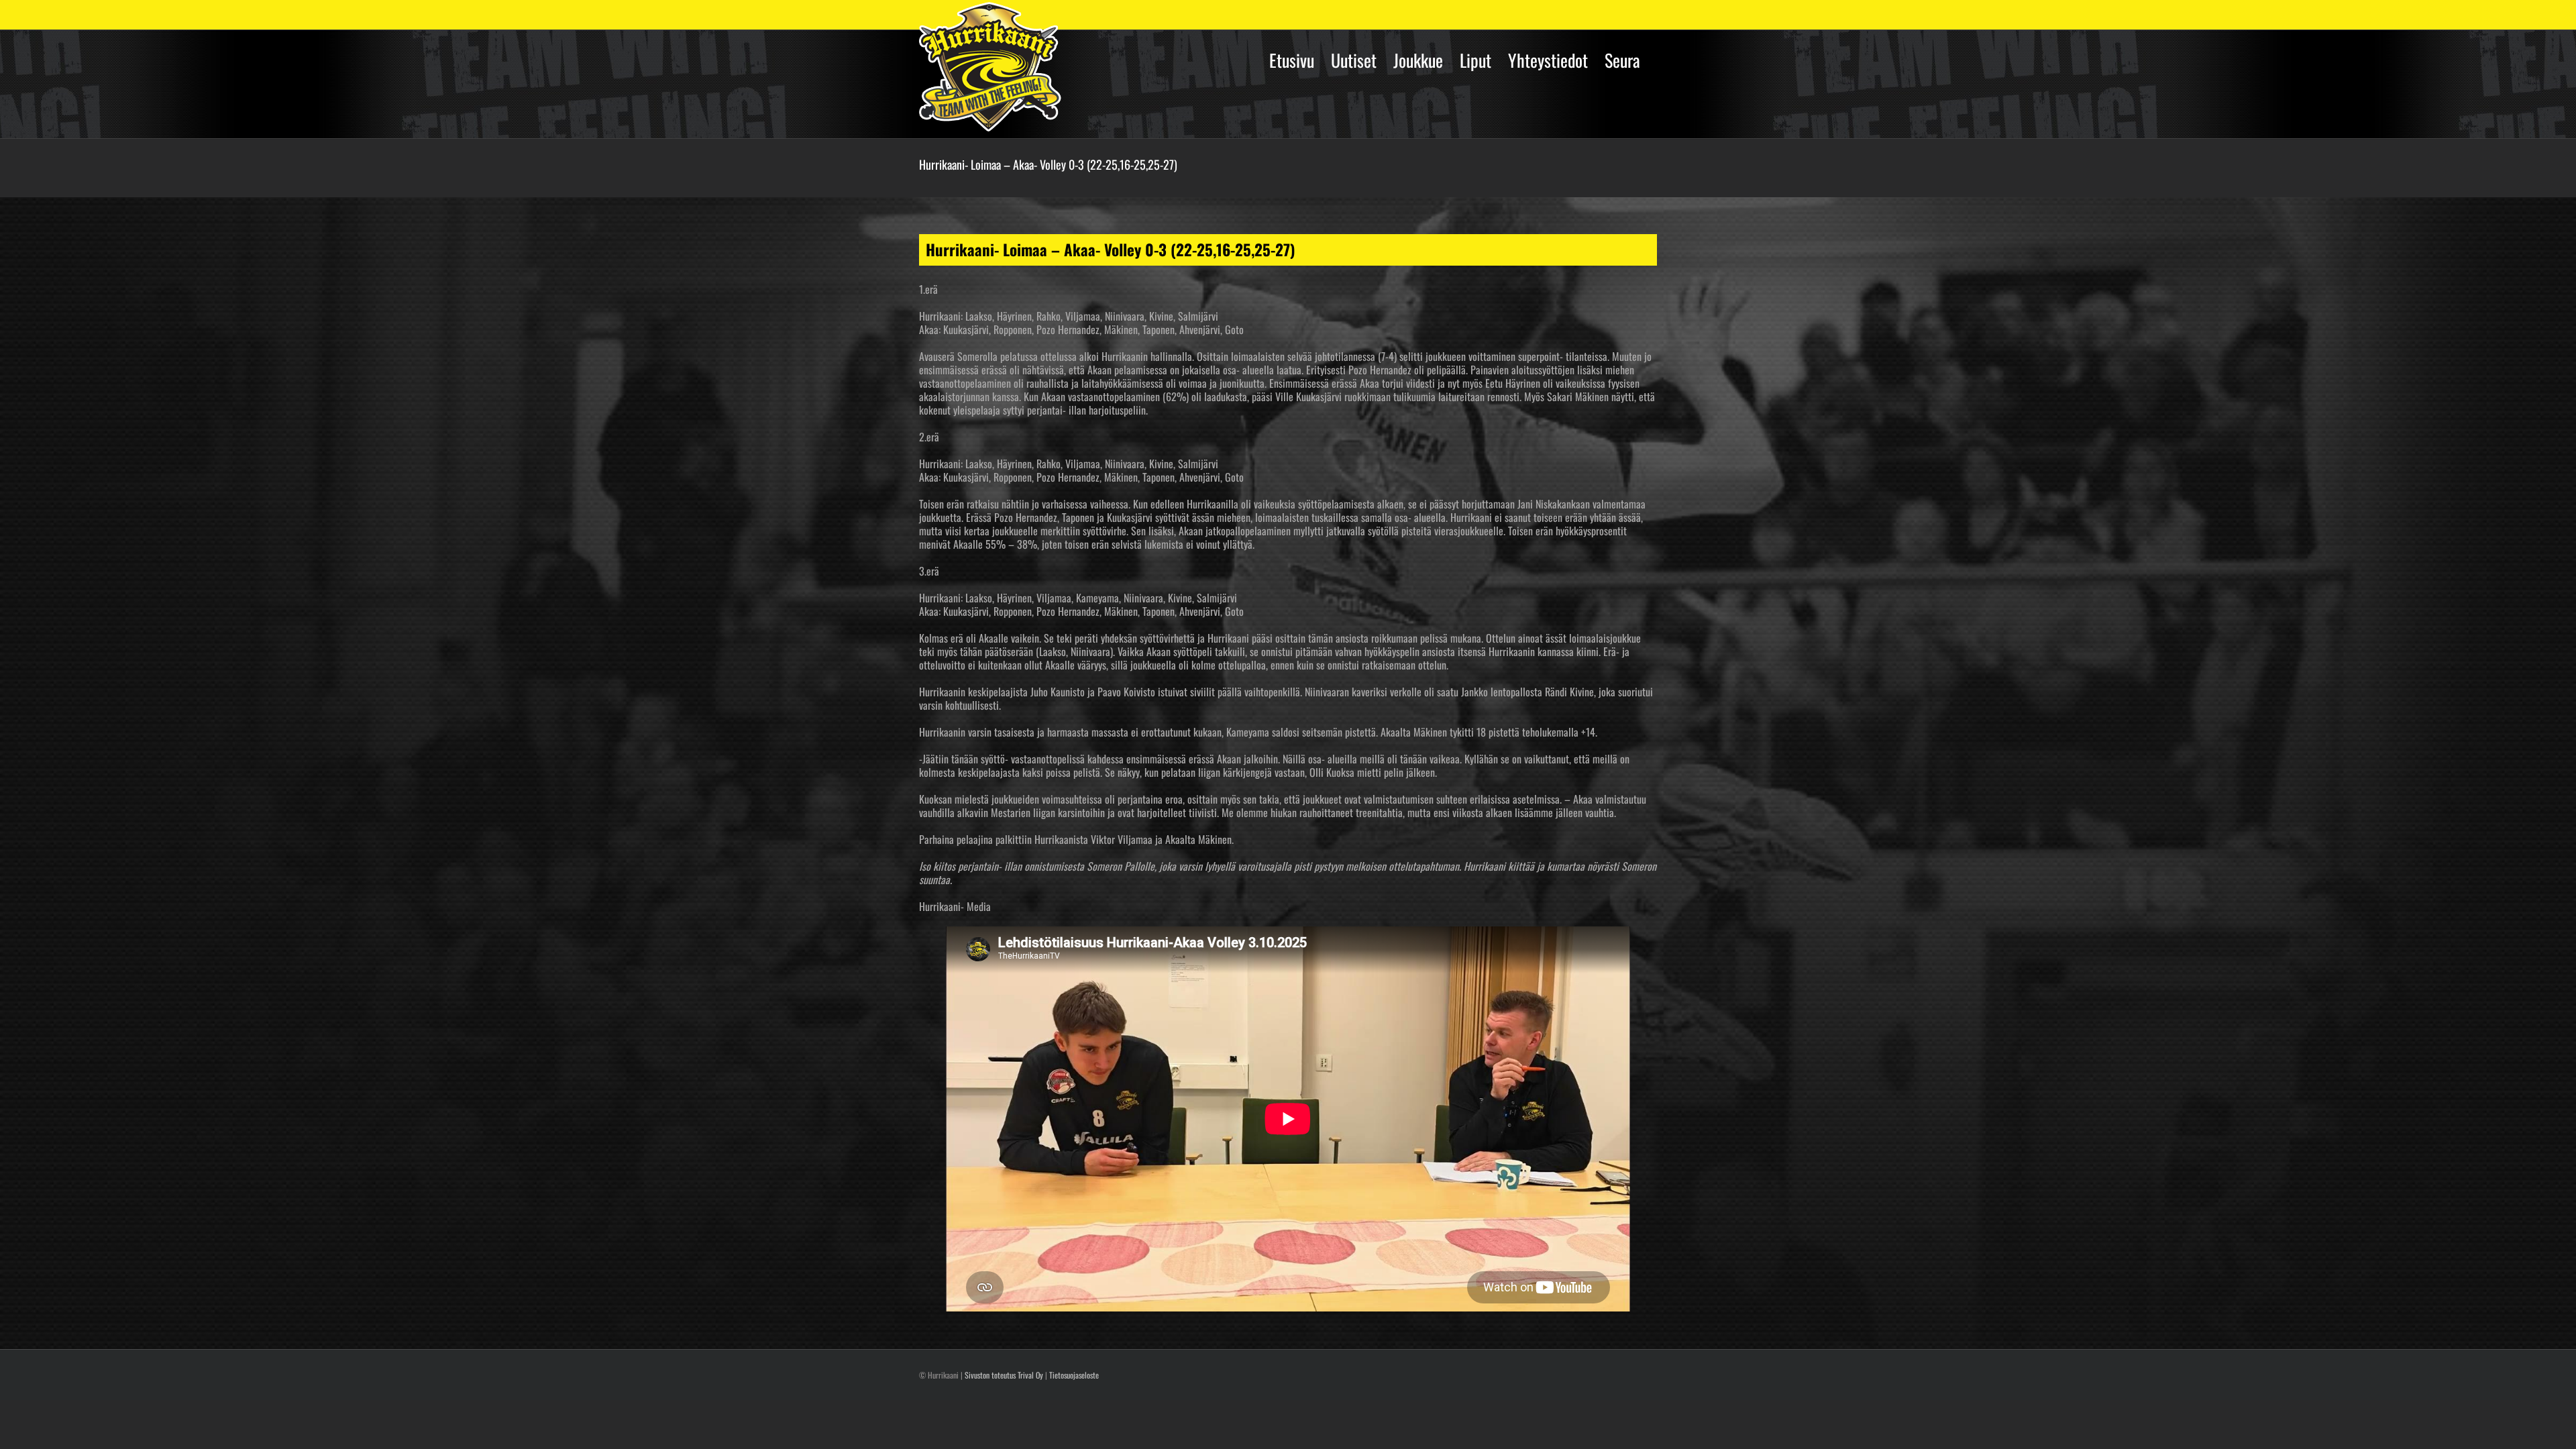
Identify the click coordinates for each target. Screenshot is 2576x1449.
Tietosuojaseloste (1074, 1375)
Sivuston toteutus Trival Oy (1004, 1375)
